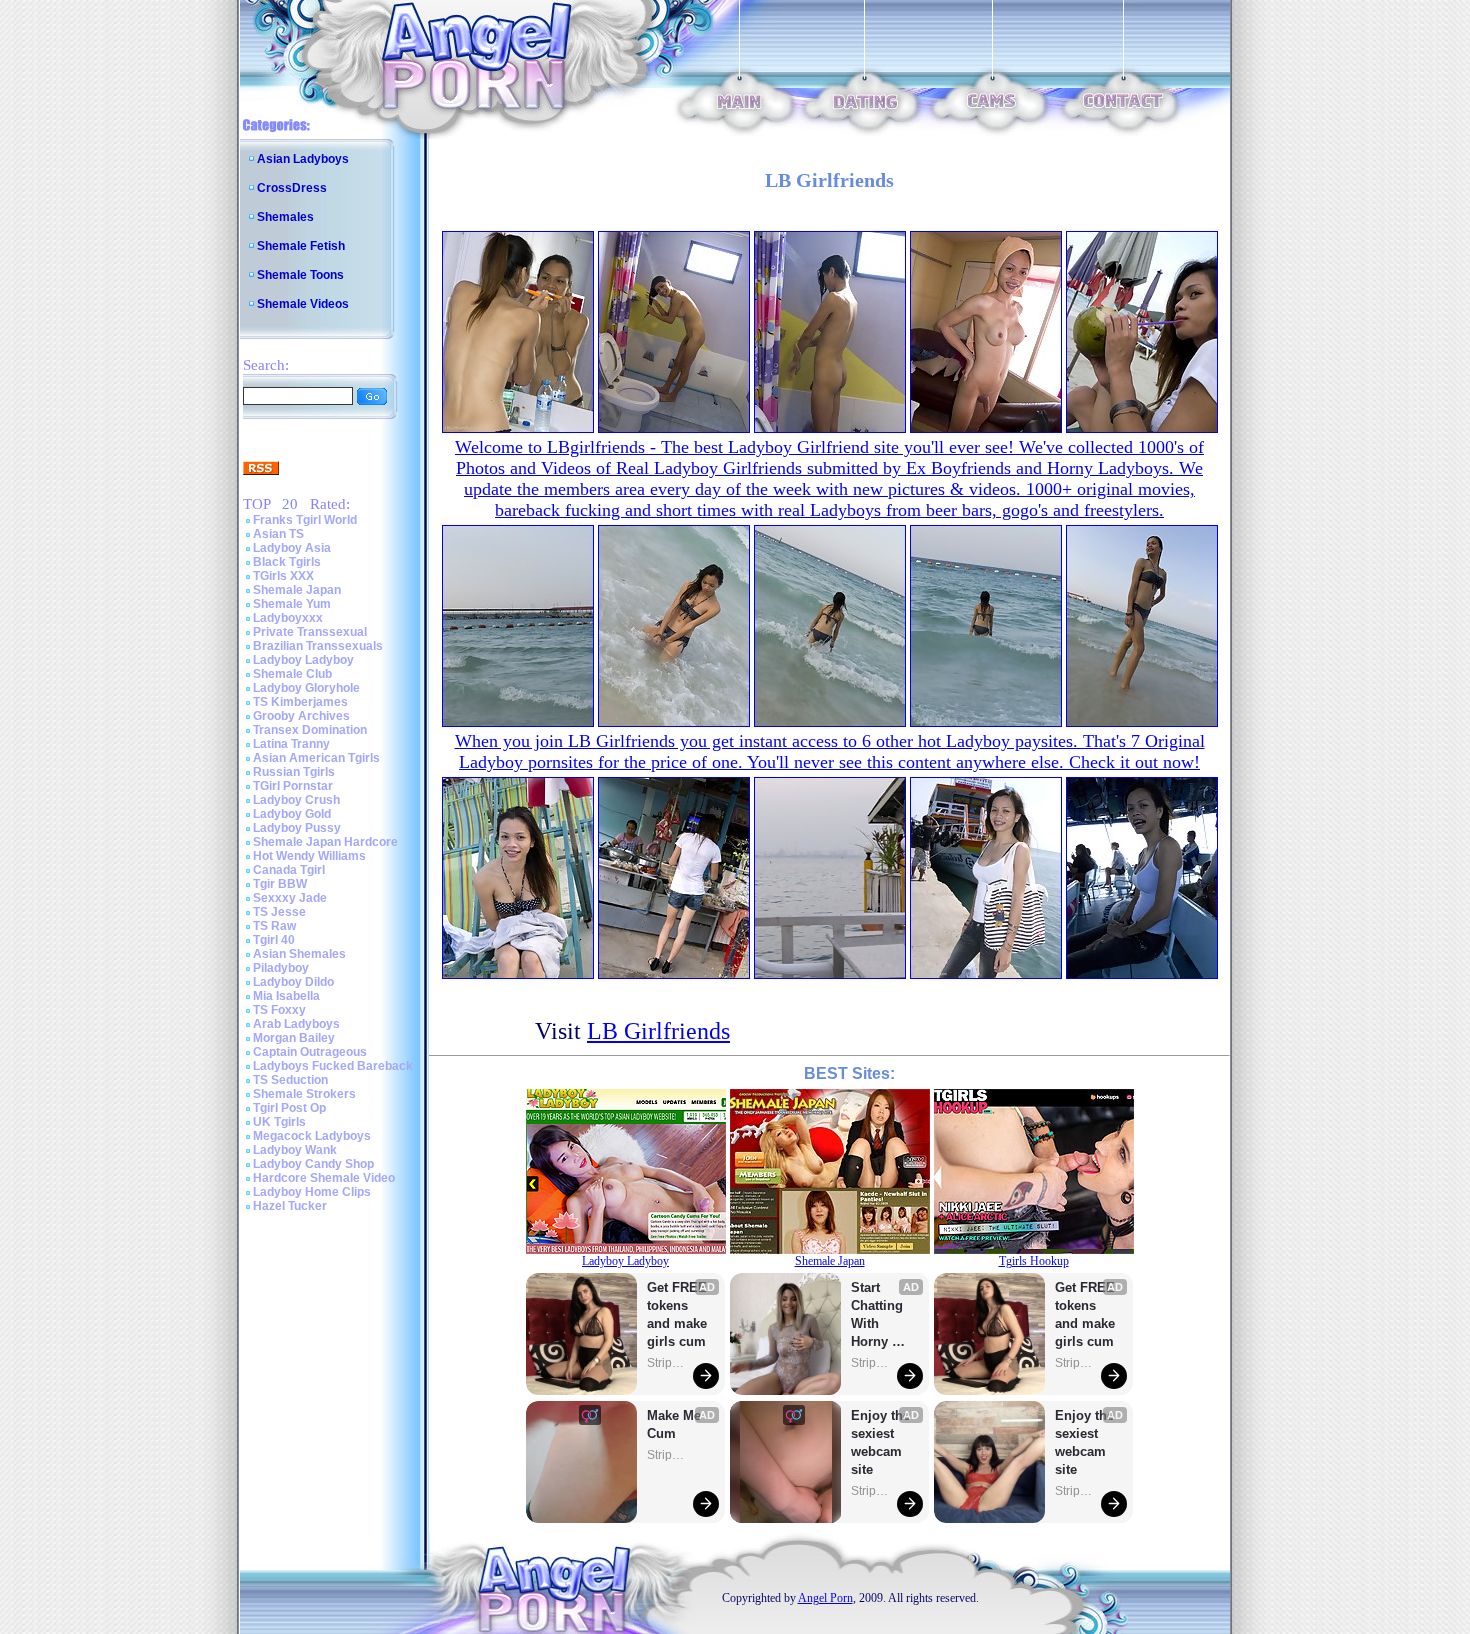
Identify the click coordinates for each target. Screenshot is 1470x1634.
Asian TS (278, 534)
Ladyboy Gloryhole (306, 688)
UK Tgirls (279, 1122)
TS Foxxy (279, 1010)
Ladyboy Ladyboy (303, 660)
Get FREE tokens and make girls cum (677, 1314)
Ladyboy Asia (292, 548)
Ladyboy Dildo (293, 982)
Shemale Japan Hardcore (325, 842)
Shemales (285, 217)
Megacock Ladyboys (312, 1136)
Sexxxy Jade (290, 898)
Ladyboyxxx (288, 618)
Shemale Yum (292, 604)
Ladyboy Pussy (297, 828)
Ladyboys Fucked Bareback (333, 1066)
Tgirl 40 (274, 940)
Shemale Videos (303, 304)
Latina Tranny (291, 744)
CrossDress (292, 188)
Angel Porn (825, 1598)
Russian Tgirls (294, 772)
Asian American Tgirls (316, 758)
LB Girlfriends (658, 1031)
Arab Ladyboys (296, 1024)
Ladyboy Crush (296, 800)
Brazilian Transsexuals (318, 646)
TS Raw (274, 926)
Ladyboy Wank (295, 1150)
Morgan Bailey (294, 1038)
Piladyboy (281, 968)
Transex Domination (310, 730)
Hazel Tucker (290, 1206)
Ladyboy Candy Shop (313, 1164)
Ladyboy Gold (292, 814)
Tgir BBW (280, 884)
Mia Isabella (286, 996)
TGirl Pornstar (293, 786)
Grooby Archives (301, 716)
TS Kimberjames (300, 702)
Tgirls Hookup (1034, 1261)
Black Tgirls (287, 562)
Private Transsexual (310, 632)
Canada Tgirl (289, 870)
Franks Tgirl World (305, 520)
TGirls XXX (283, 576)
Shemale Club (292, 674)
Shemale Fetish (301, 246)
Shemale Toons (300, 275)
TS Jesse (279, 912)
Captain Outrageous (310, 1052)
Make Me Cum (676, 1424)
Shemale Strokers (304, 1094)
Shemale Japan (297, 590)
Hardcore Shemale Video (324, 1178)
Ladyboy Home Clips (312, 1192)
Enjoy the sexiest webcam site (881, 1442)
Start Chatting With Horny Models (879, 1315)
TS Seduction (290, 1080)
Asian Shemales (299, 954)
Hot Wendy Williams (309, 856)
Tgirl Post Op (289, 1108)
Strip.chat (667, 1363)
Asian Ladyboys (303, 159)
